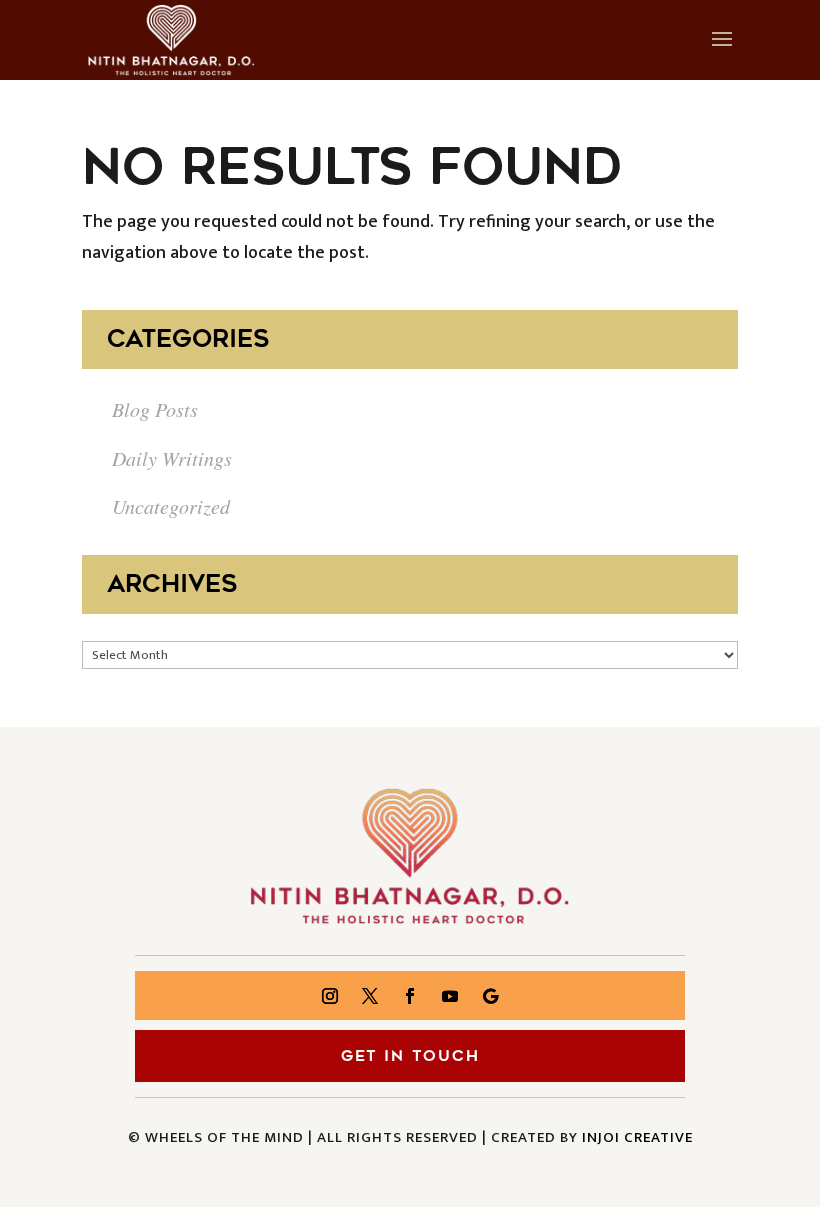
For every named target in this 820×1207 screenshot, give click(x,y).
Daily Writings (172, 458)
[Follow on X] (370, 996)
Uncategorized (171, 506)
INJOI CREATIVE (637, 1137)
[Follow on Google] (490, 996)
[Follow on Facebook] (410, 996)
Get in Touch (410, 1056)
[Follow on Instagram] (330, 996)
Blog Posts (155, 409)
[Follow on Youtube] (450, 996)
